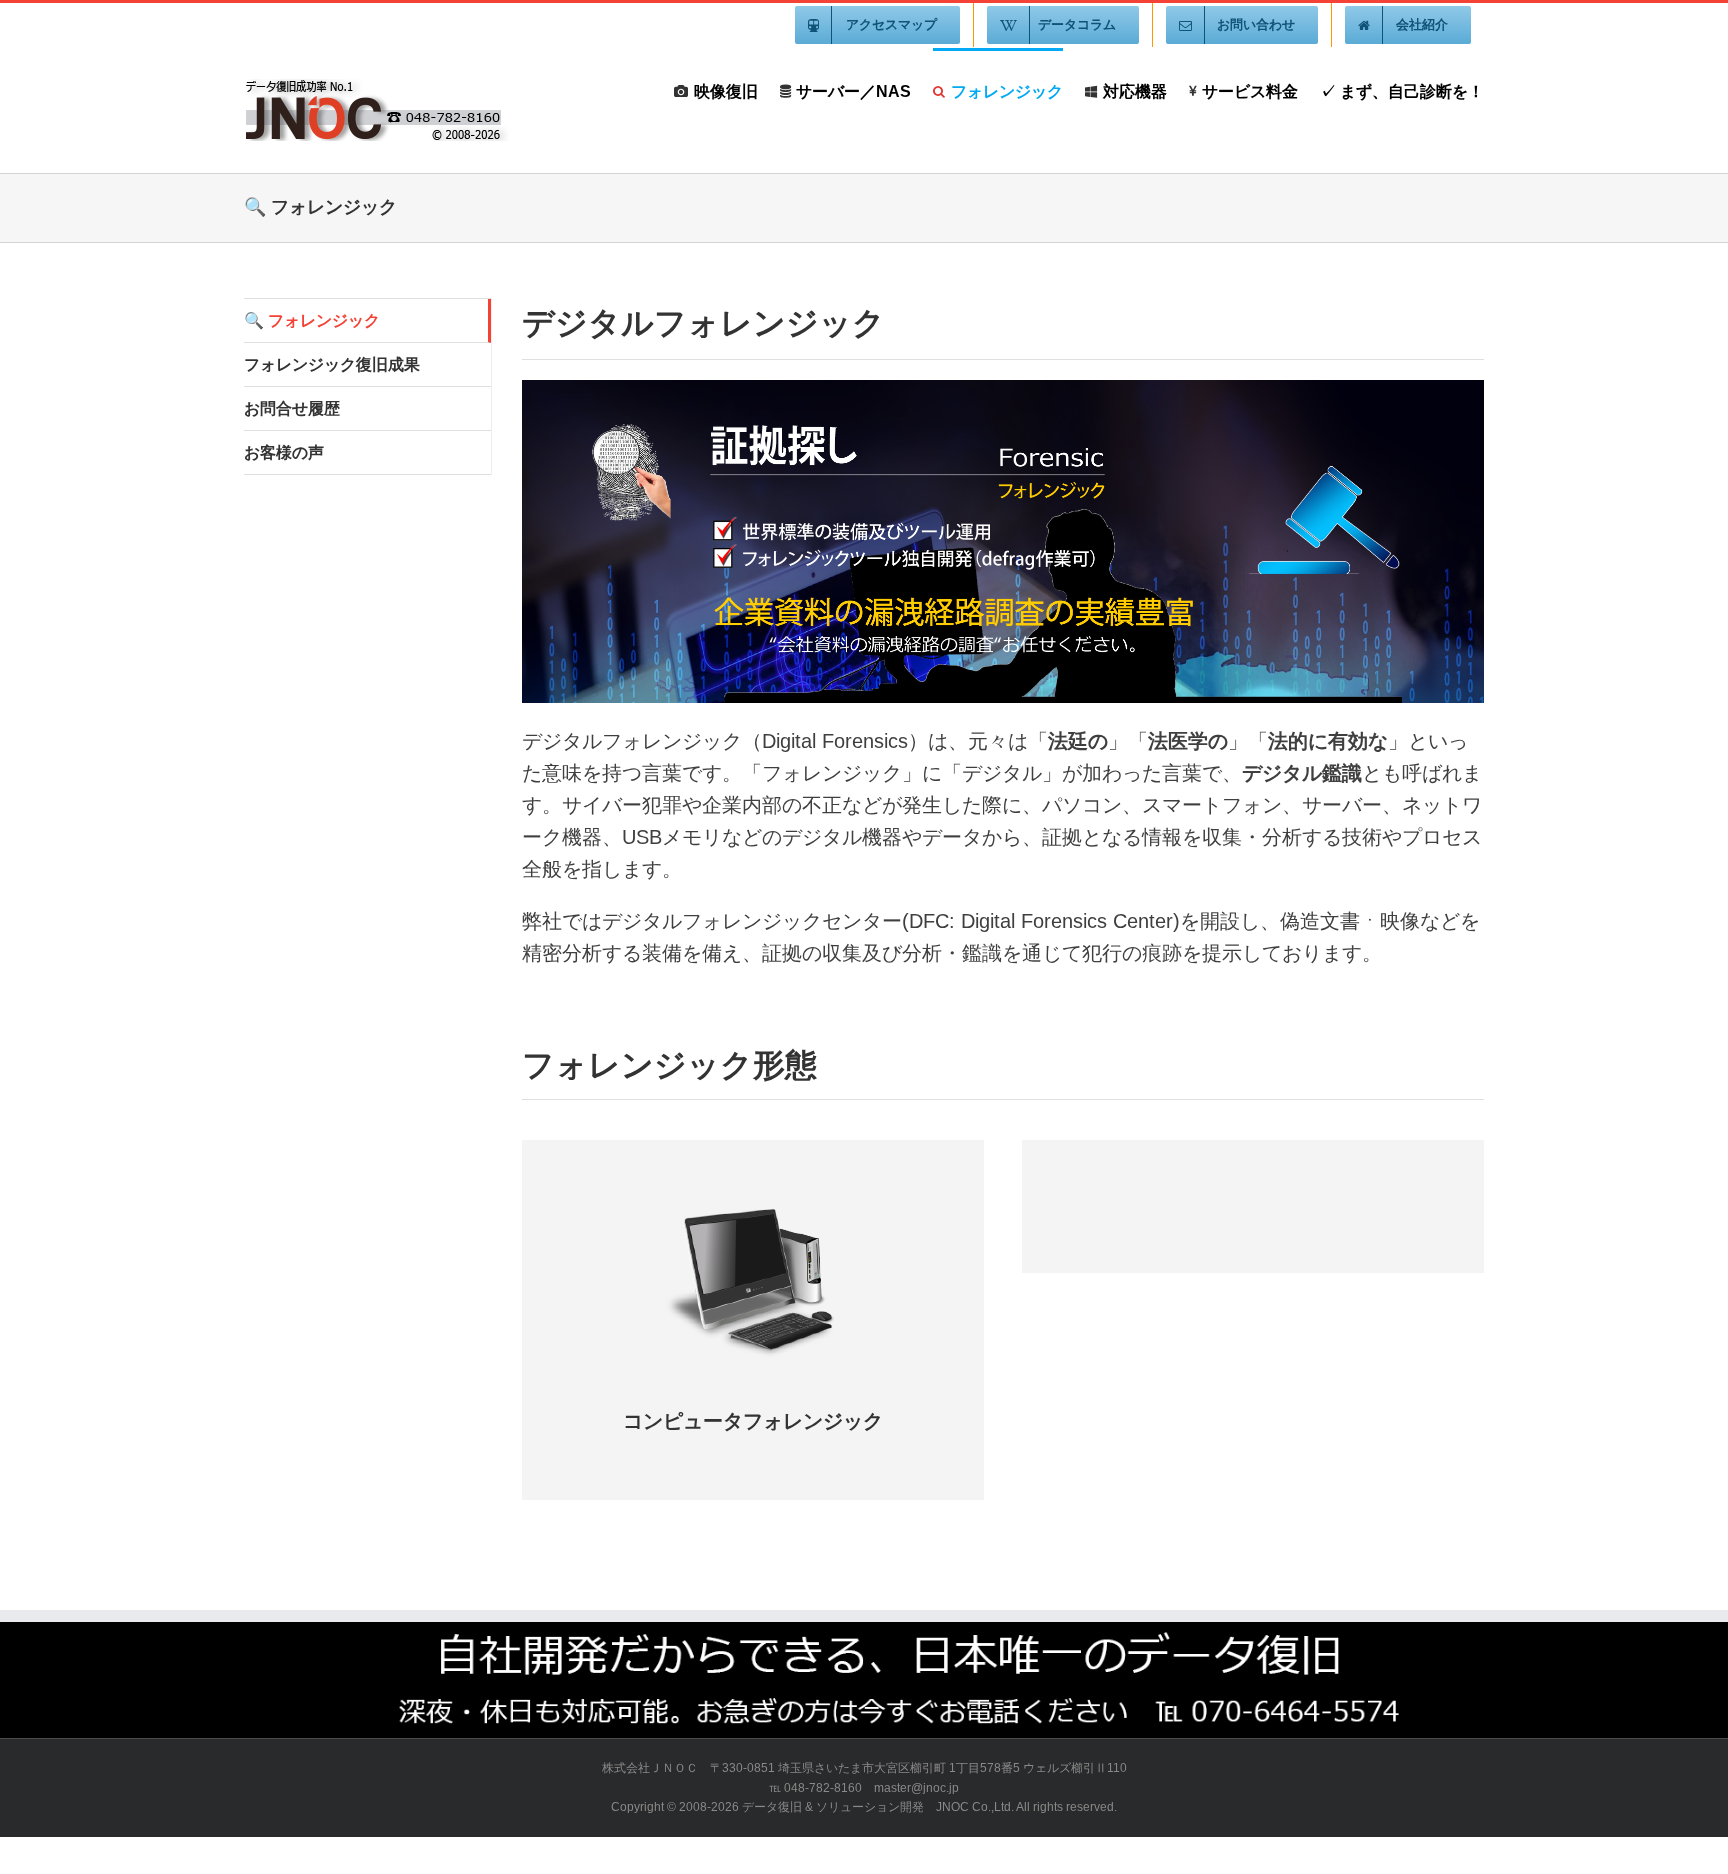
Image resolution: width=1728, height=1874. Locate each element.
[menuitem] (877, 25)
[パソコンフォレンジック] (753, 1202)
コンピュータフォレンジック (753, 1421)
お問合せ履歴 (292, 408)
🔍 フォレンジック (312, 320)
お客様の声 (284, 452)
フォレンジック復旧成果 (332, 364)
